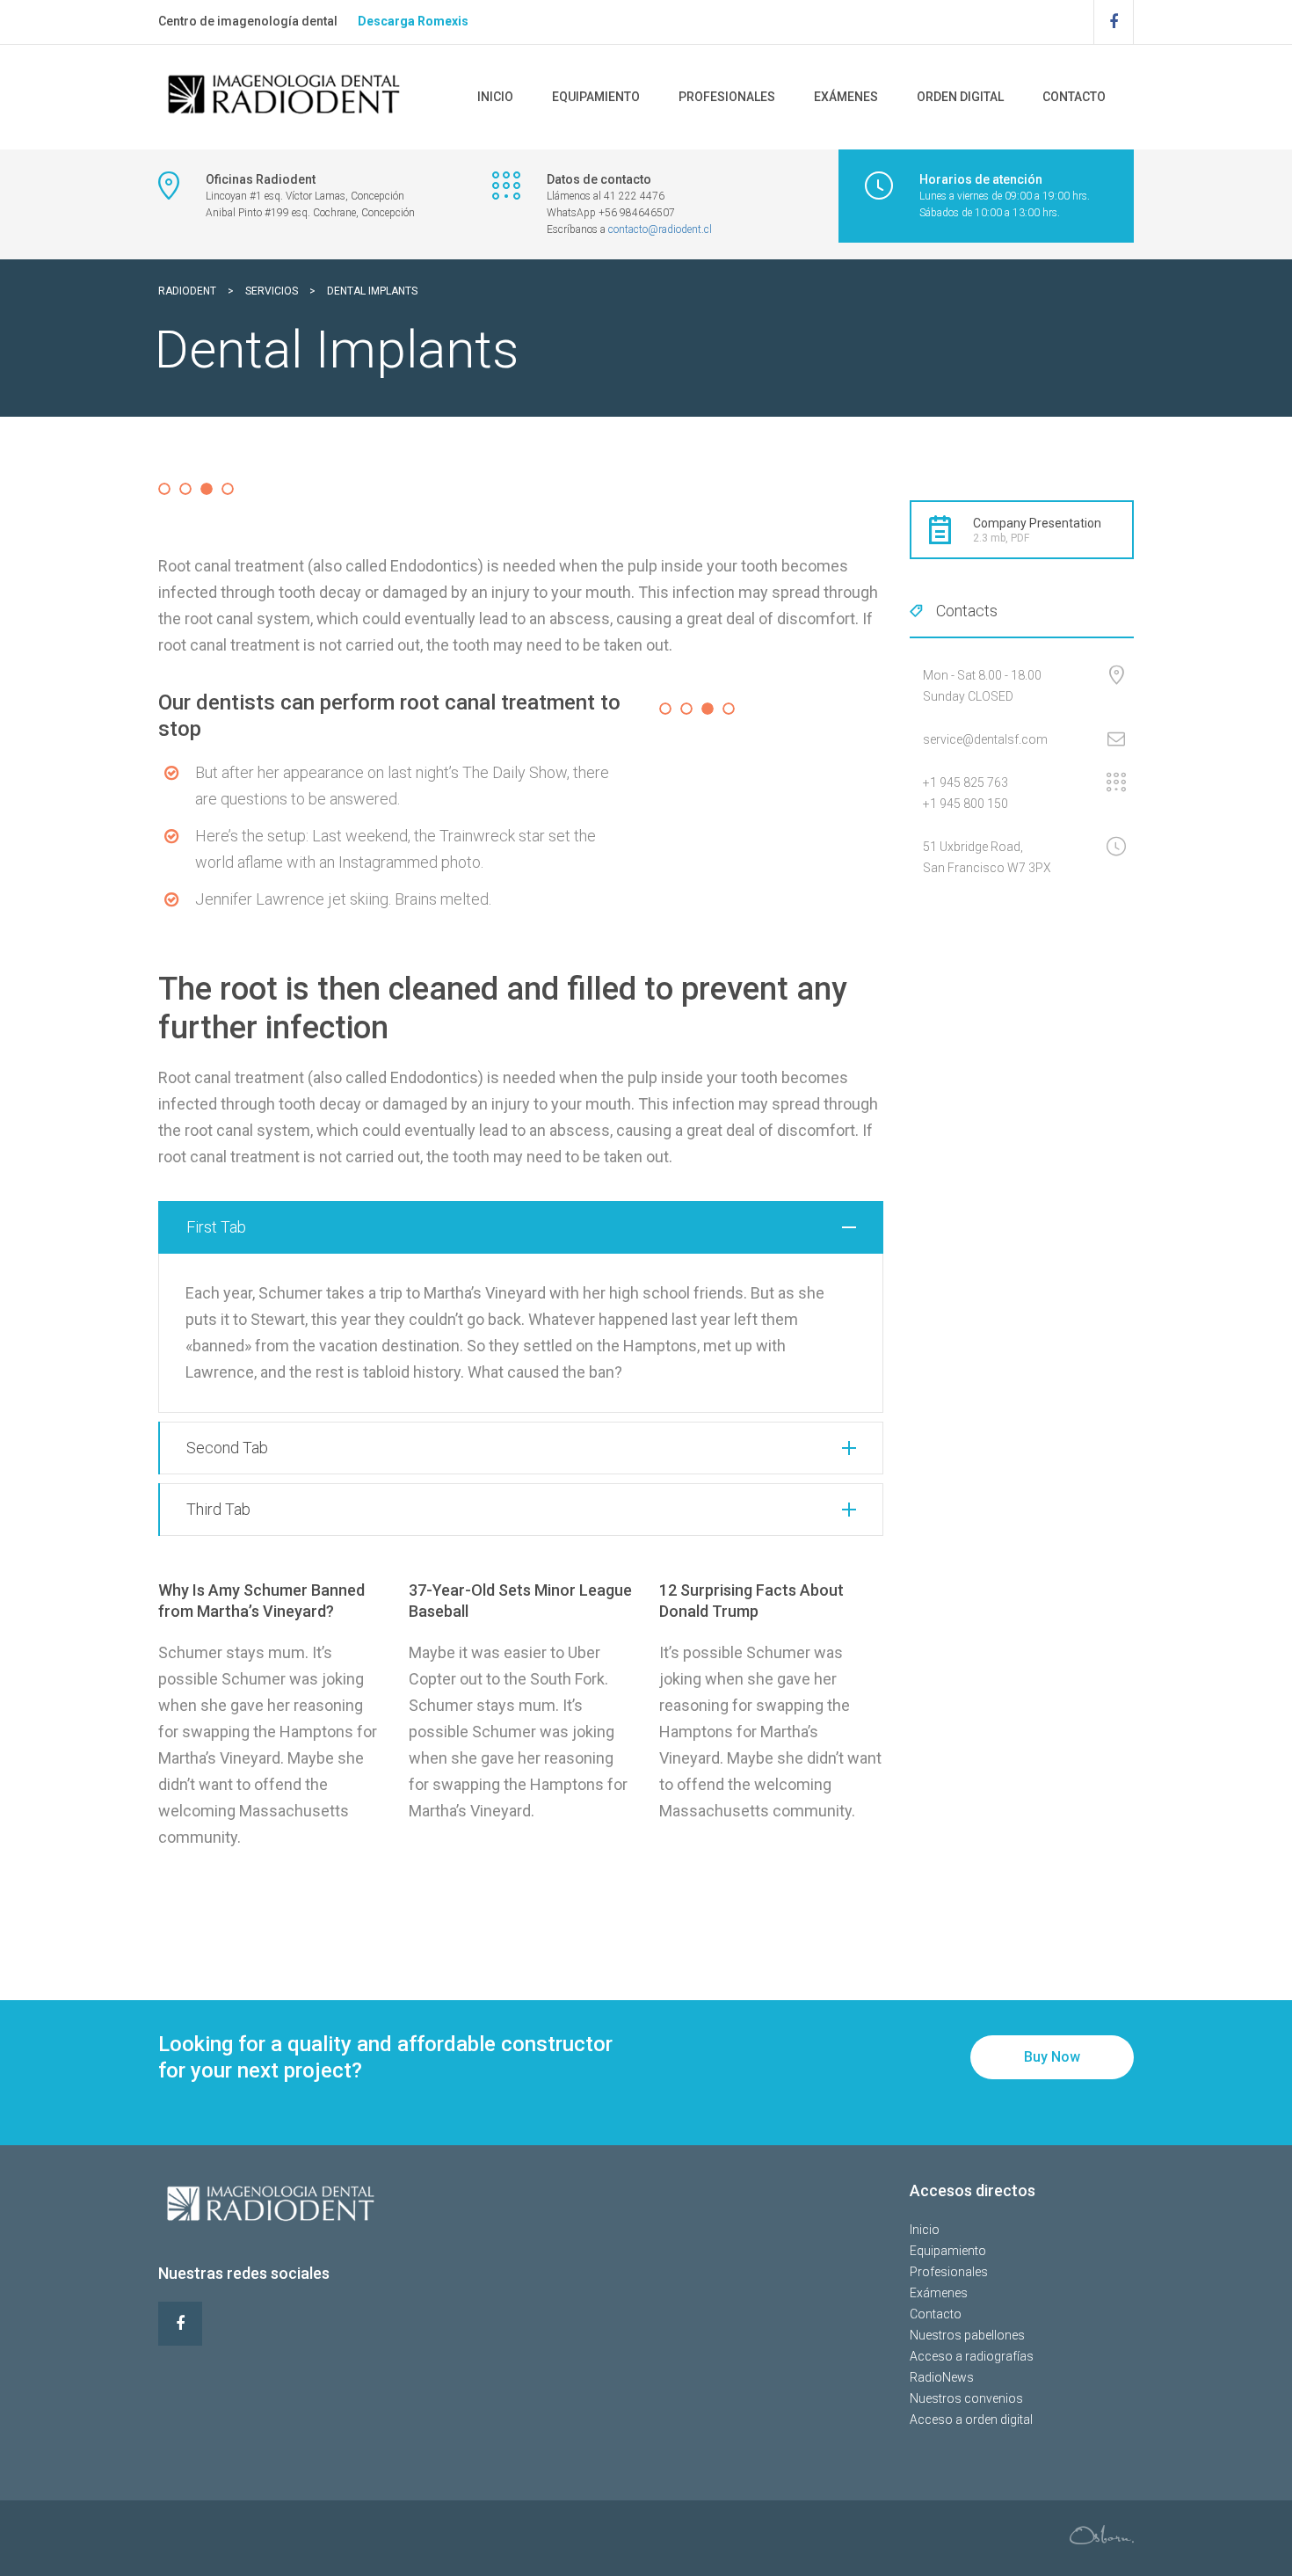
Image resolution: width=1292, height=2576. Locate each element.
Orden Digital (960, 97)
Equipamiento (596, 97)
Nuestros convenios (966, 2398)
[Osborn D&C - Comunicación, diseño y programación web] (1102, 2533)
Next (913, 486)
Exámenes (846, 97)
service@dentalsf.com (985, 739)
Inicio (495, 97)
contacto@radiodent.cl (660, 229)
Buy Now (1052, 2057)
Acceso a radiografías (972, 2356)
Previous (132, 486)
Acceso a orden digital (971, 2420)
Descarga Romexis (413, 21)
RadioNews (942, 2377)
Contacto (1074, 97)
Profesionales (727, 97)
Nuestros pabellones (967, 2335)
